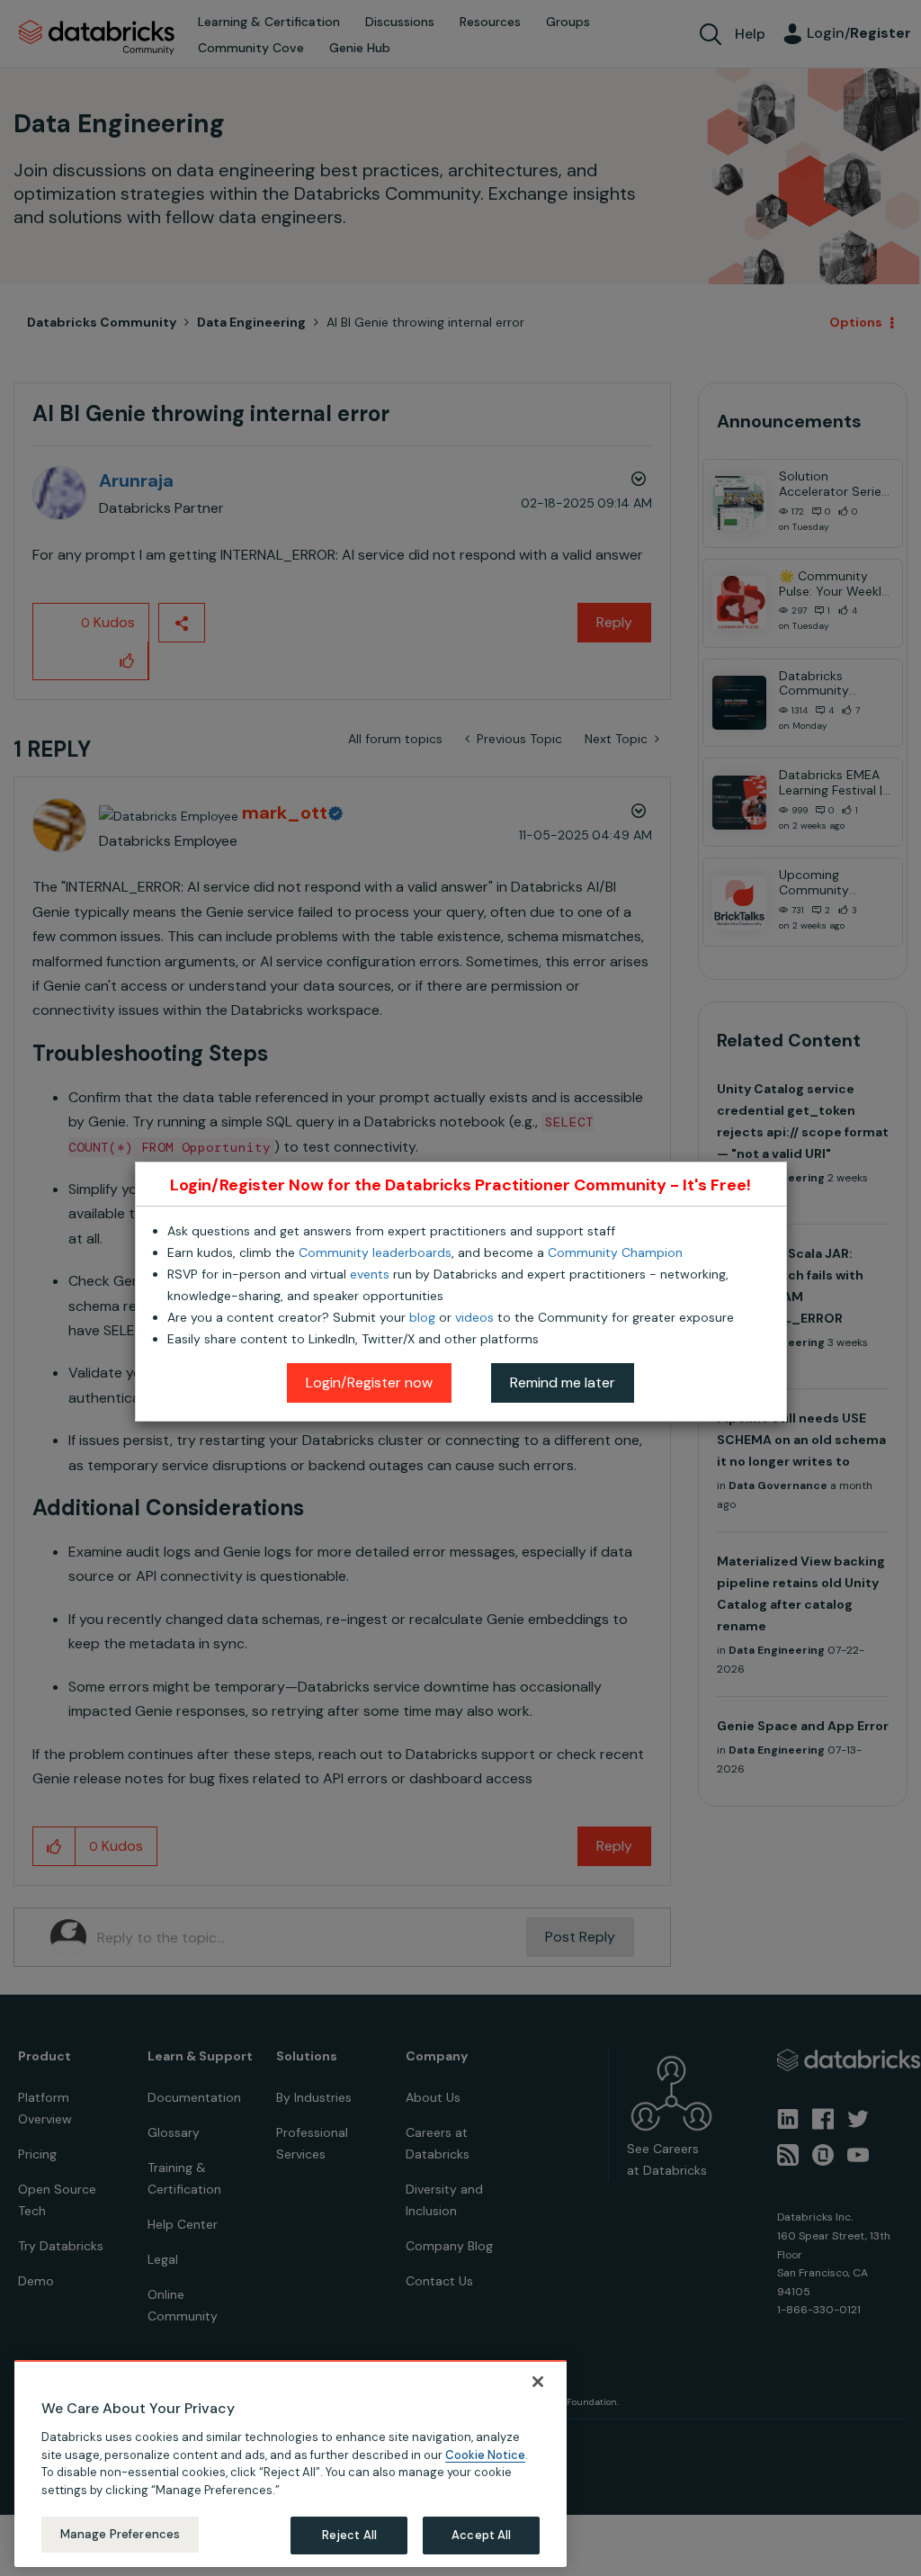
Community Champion (615, 1252)
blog (422, 1317)
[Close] (538, 2382)
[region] (291, 2464)
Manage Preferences (120, 2534)
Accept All (481, 2535)
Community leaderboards (375, 1252)
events (370, 1274)
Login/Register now (369, 1382)
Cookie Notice (485, 2455)
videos (474, 1317)
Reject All (349, 2535)
